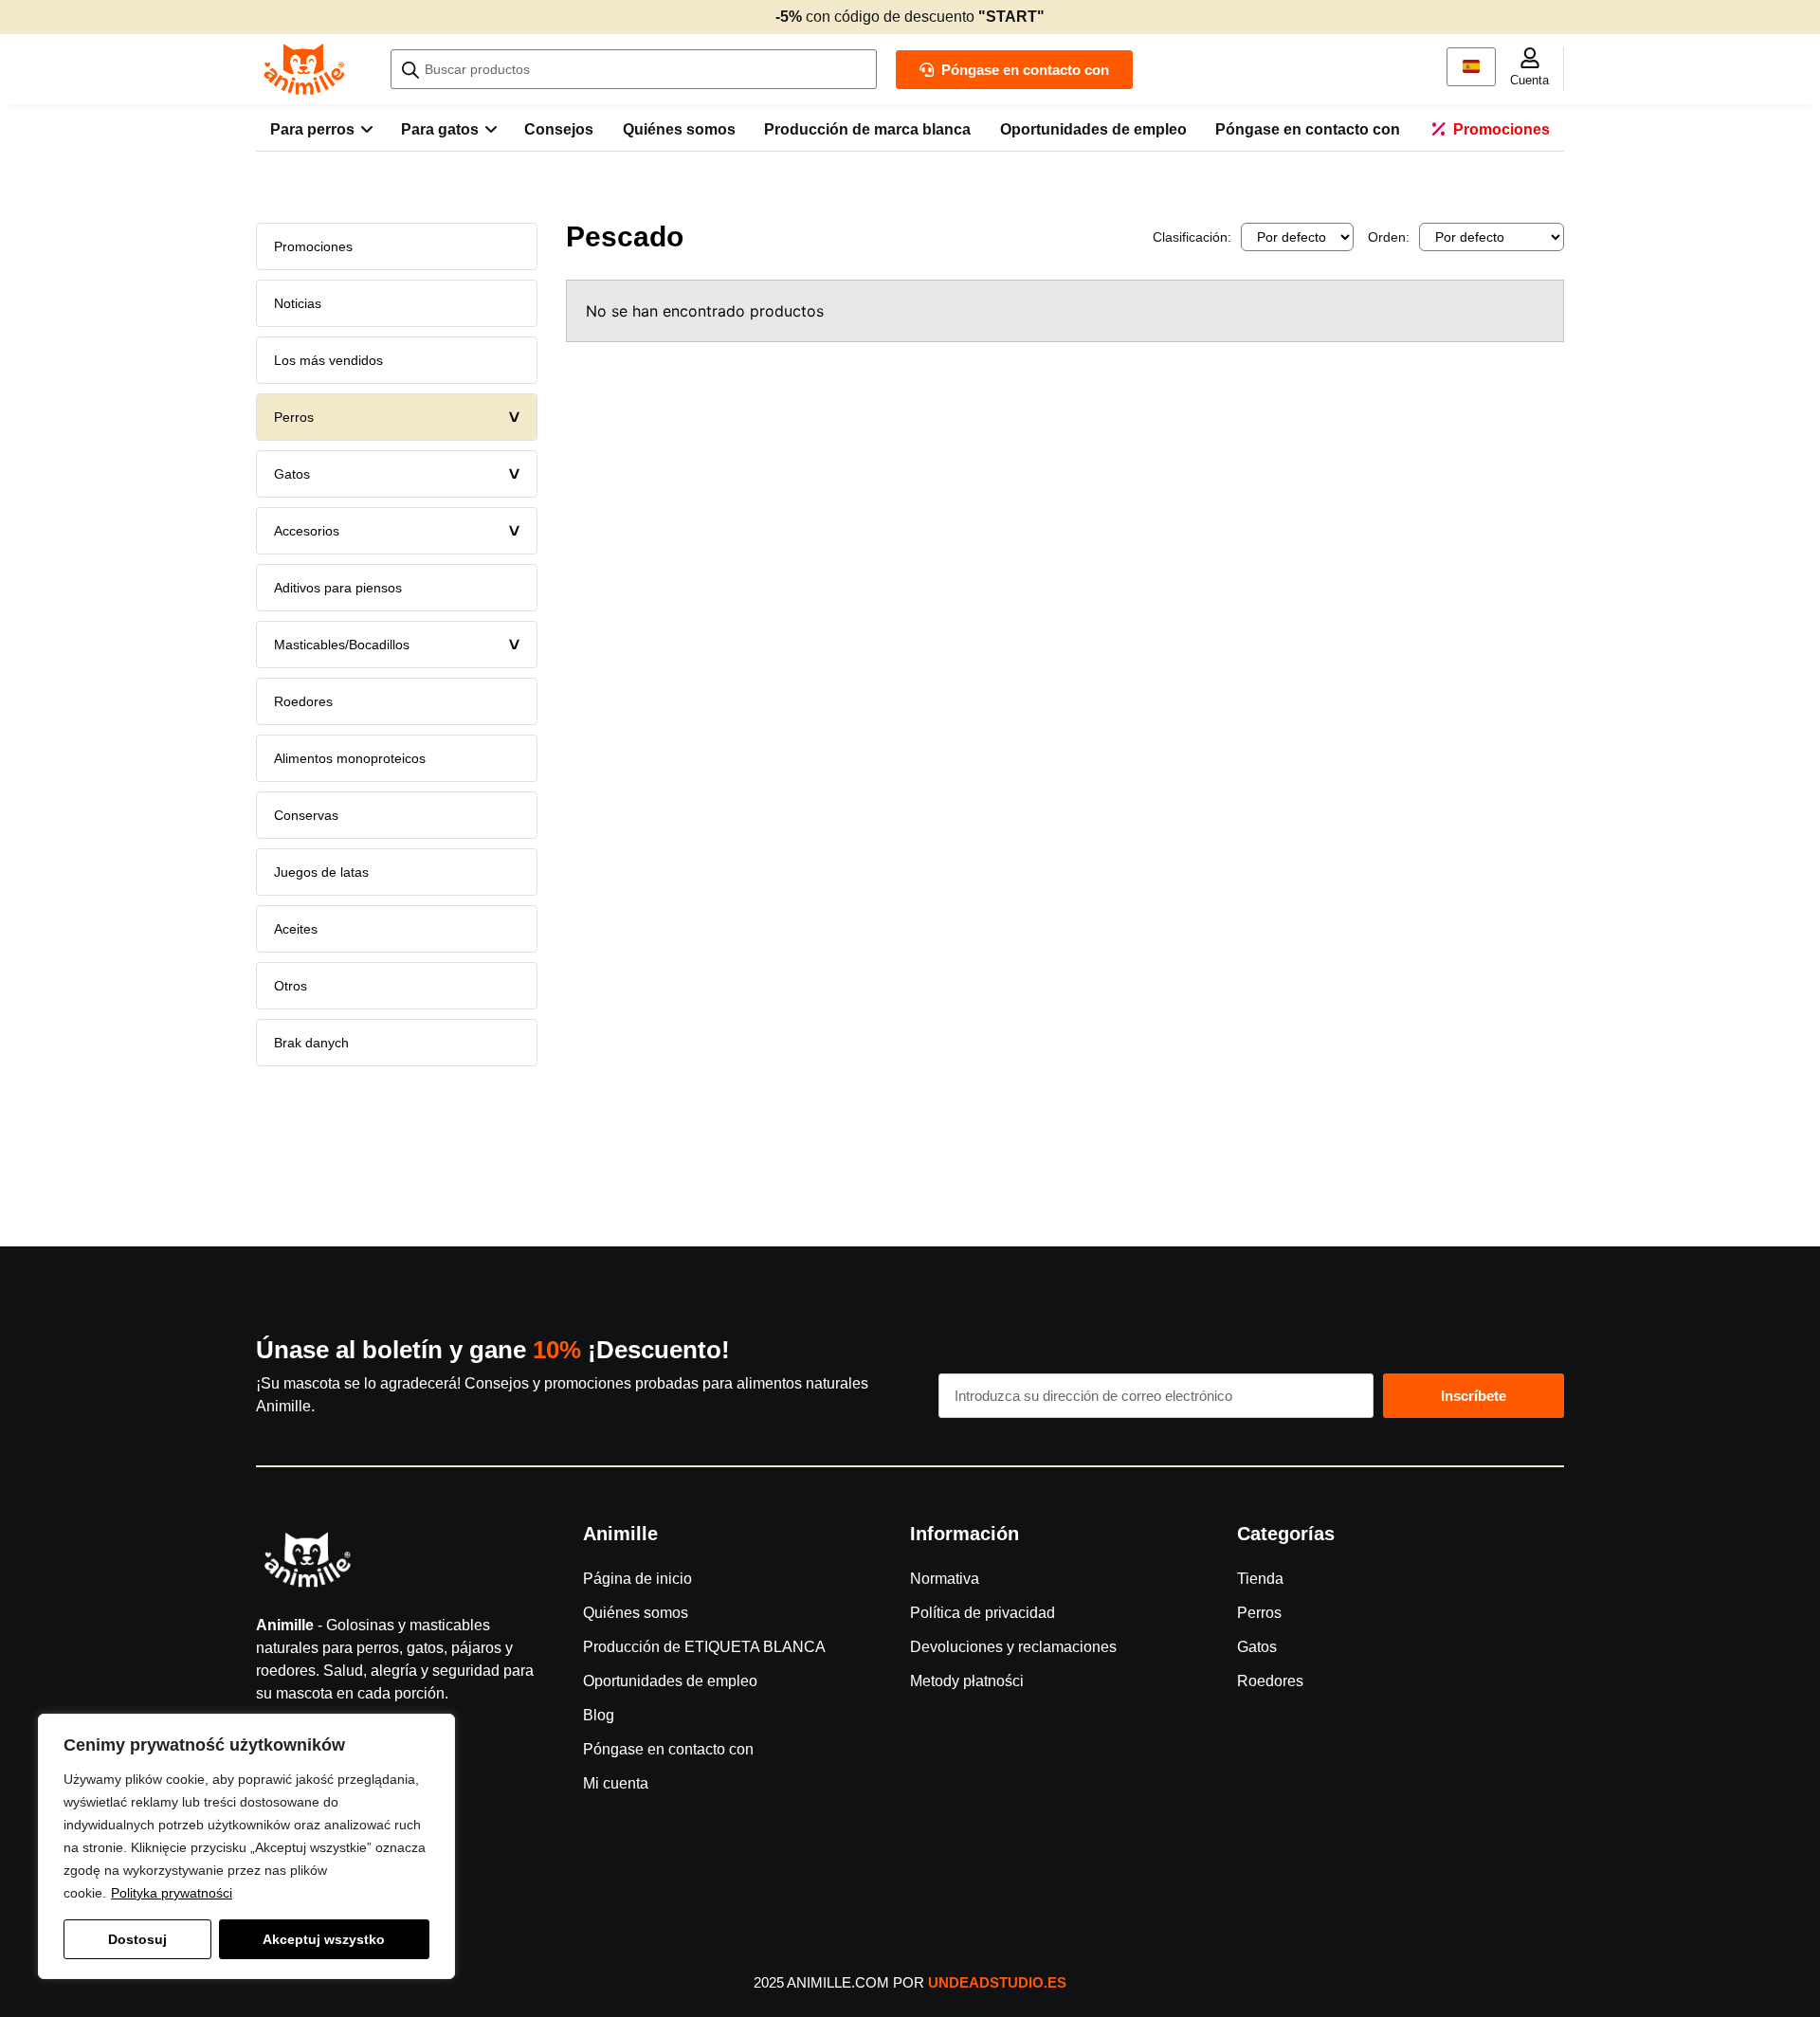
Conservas (306, 815)
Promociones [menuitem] (1501, 129)
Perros (400, 417)
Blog (599, 1715)
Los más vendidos (328, 360)
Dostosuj (137, 1939)
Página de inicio (637, 1579)
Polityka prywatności (172, 1893)
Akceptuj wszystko (324, 1939)
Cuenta (1529, 80)
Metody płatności (967, 1681)
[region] (246, 1846)
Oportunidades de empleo (670, 1681)
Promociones (313, 246)
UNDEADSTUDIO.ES (997, 1982)
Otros (291, 986)
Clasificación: (1192, 237)
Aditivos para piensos (338, 588)
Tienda (1260, 1579)
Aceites (296, 929)
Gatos (400, 474)
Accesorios (400, 531)
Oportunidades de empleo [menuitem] (1093, 129)
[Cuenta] (1530, 58)
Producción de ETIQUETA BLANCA (704, 1647)
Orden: (1389, 237)
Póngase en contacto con (668, 1749)
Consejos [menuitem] (559, 129)
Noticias (298, 303)
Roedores (303, 701)
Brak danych (311, 1043)
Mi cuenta (616, 1783)
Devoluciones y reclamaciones (1013, 1647)
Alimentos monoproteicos (350, 758)
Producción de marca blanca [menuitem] (867, 129)
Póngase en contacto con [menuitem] (1308, 129)
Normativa (945, 1579)
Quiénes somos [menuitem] (679, 129)
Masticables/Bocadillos (400, 645)
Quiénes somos (636, 1613)
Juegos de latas (321, 872)
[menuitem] (321, 130)
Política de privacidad (983, 1613)
